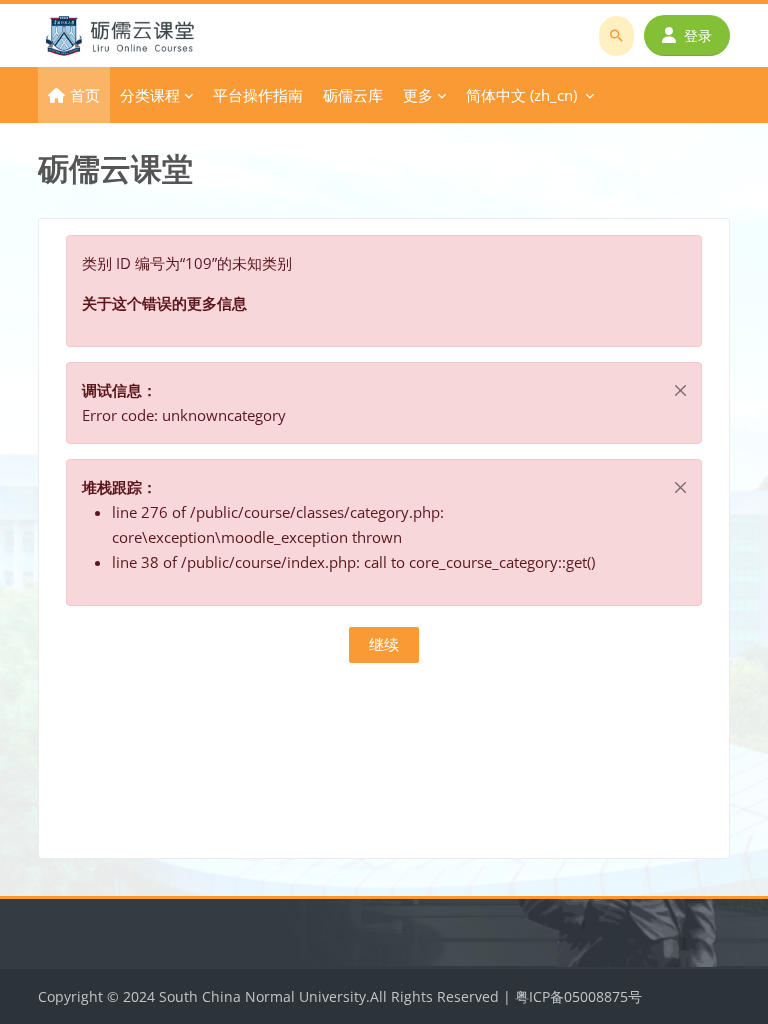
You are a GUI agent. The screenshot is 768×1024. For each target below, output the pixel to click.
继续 (384, 644)
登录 (698, 35)
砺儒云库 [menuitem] (353, 95)
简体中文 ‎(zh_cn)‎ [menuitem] (521, 95)
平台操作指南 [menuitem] (258, 95)
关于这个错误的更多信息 (164, 303)
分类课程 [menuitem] (150, 95)
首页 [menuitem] (85, 95)
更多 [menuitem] (418, 95)
